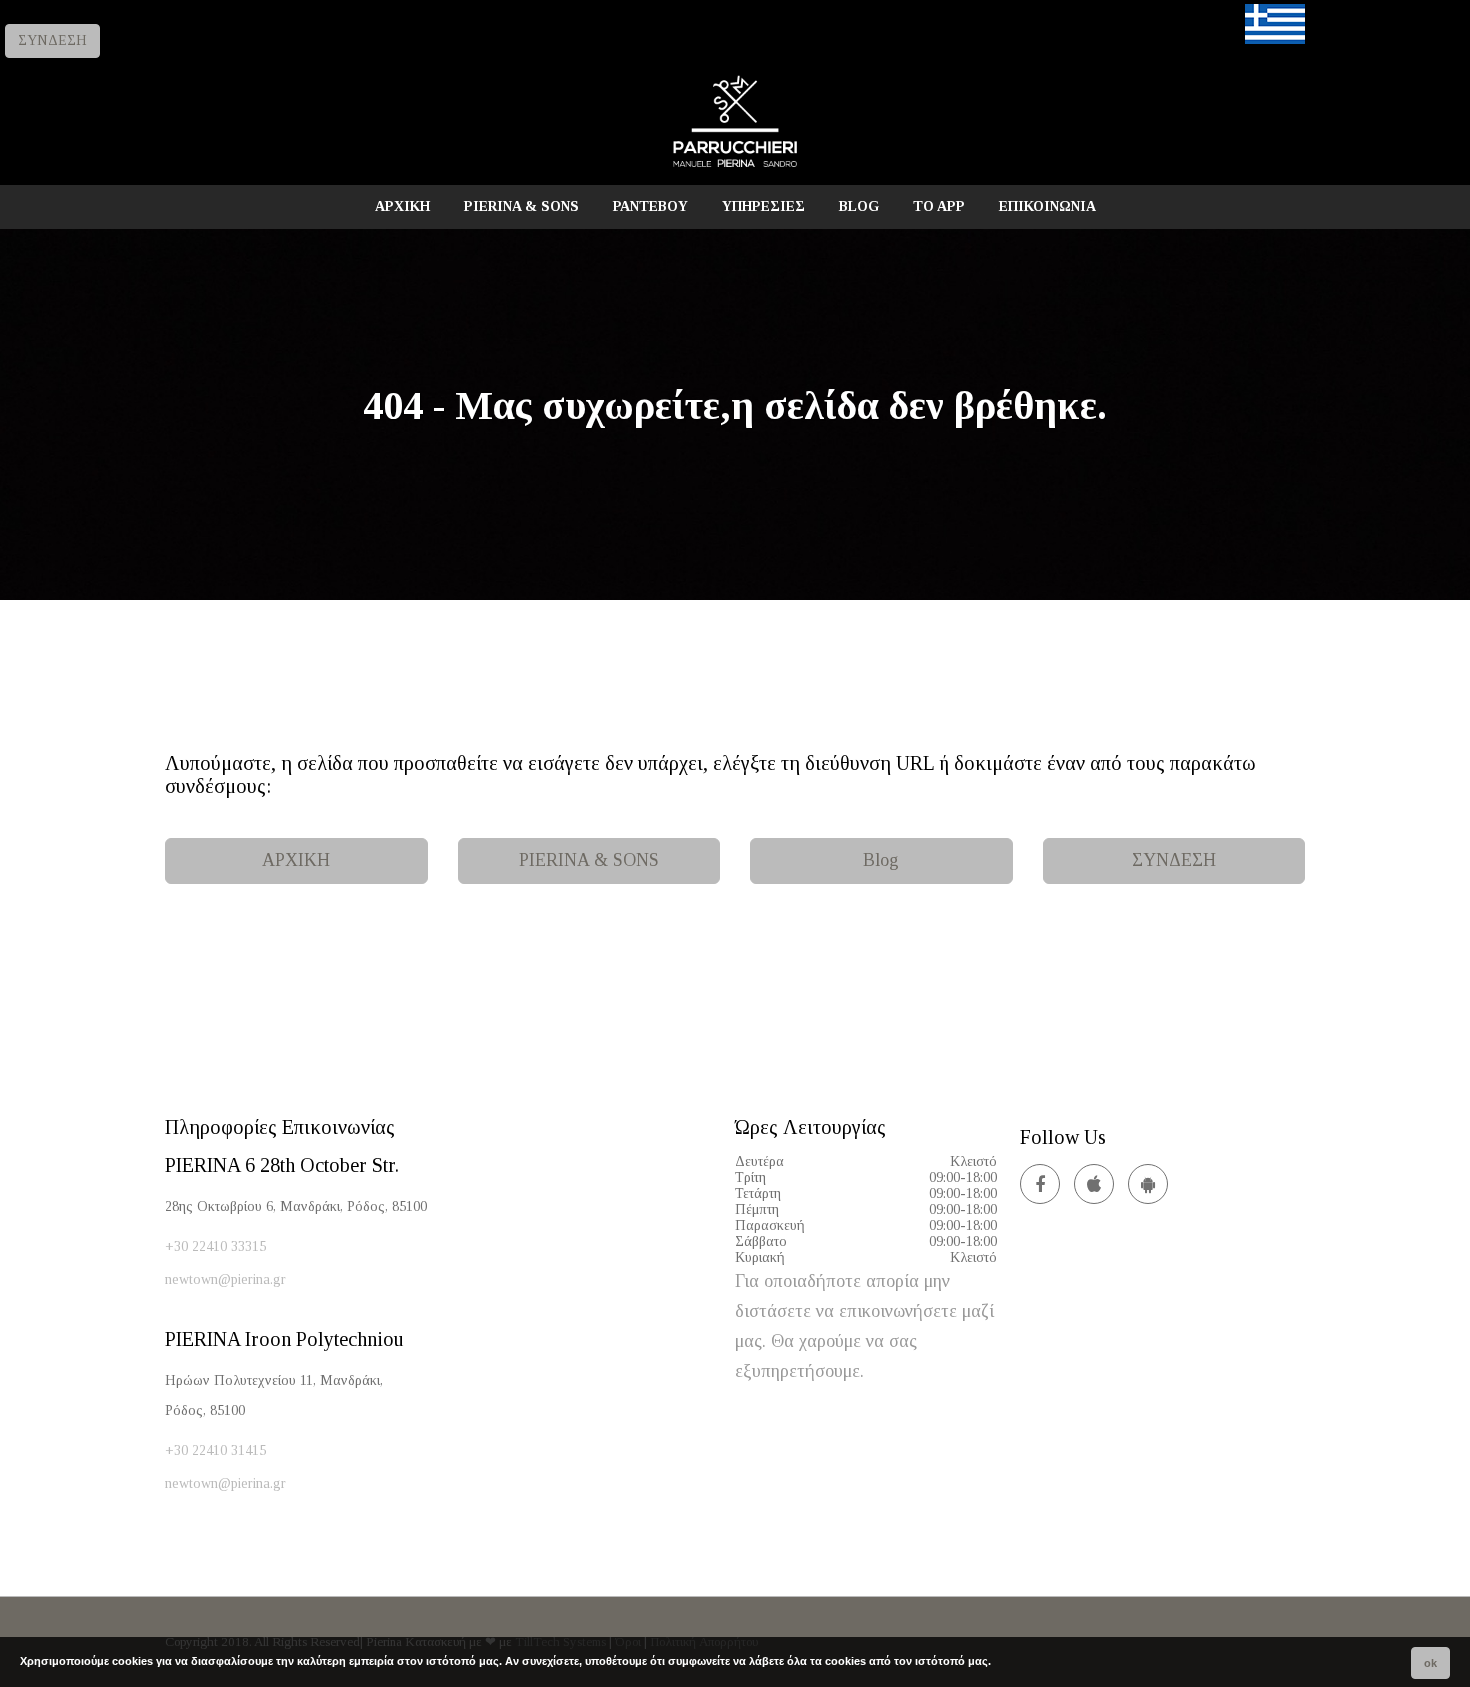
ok (1430, 1663)
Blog (881, 860)
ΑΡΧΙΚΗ (402, 206)
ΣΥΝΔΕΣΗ (52, 40)
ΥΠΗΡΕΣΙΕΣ (763, 206)
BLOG (859, 206)
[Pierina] (735, 166)
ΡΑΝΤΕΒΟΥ (650, 206)
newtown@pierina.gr (225, 1279)
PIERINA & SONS (521, 206)
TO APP (939, 206)
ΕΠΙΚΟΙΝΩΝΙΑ (1047, 206)
